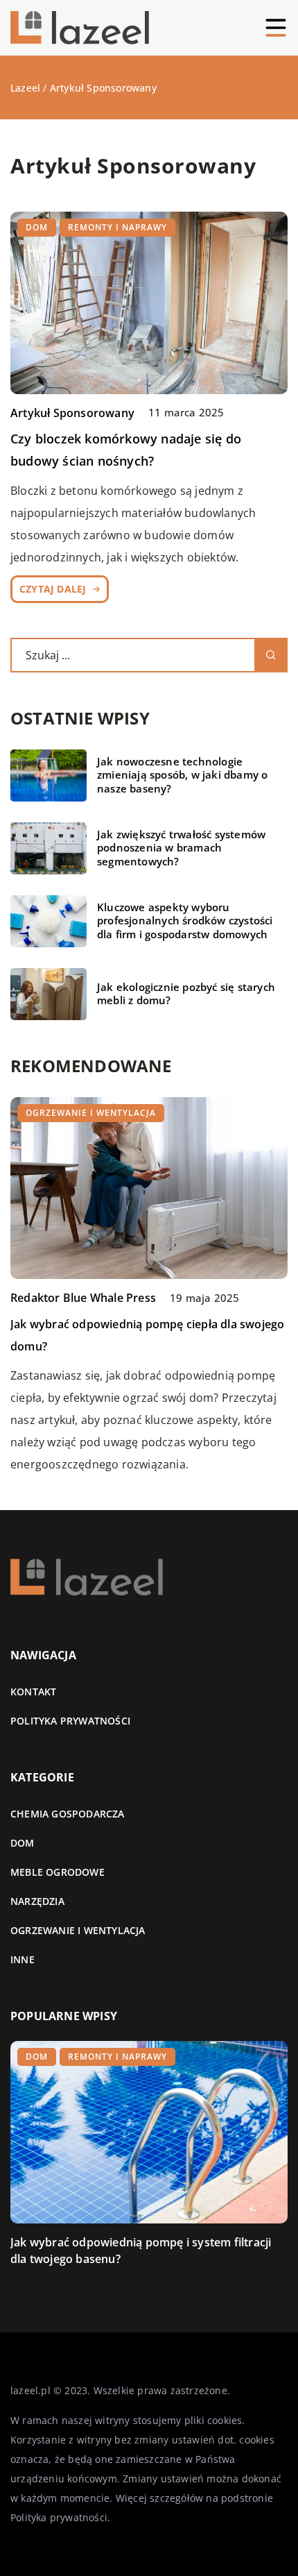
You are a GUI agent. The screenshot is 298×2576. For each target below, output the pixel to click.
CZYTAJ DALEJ (53, 589)
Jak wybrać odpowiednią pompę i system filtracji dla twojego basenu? (141, 2251)
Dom (23, 1843)
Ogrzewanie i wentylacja (78, 1930)
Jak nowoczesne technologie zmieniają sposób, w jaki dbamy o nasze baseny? (182, 775)
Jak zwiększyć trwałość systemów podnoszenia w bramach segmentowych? (181, 848)
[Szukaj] (271, 655)
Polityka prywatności (70, 1721)
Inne (23, 1959)
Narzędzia (37, 1901)
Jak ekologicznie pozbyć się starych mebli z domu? (186, 994)
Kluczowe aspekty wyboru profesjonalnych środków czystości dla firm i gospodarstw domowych (185, 921)
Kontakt (33, 1692)
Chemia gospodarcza (68, 1814)
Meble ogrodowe (58, 1872)
